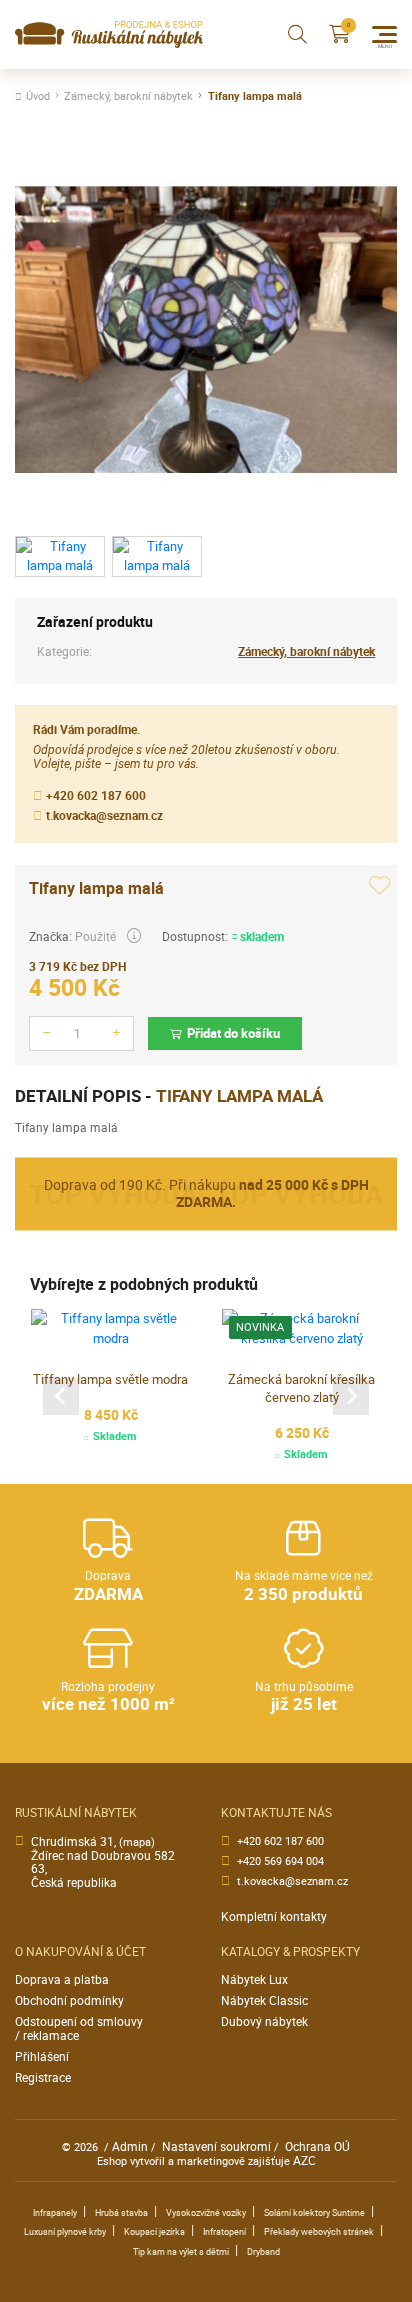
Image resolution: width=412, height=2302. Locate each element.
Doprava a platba (62, 1979)
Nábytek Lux (254, 1979)
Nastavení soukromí (216, 2146)
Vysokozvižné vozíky (206, 2213)
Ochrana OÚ (317, 2146)
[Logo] (109, 34)
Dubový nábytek (264, 2021)
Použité (95, 936)
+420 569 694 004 (280, 1861)
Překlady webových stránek (319, 2232)
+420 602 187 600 (96, 795)
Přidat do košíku (233, 1033)
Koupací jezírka (154, 2232)
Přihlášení (42, 2056)
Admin (130, 2146)
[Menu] (384, 34)
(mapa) (137, 1842)
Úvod (38, 96)
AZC (304, 2160)
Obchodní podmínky (69, 2000)
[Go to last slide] (61, 1396)
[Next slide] (351, 1396)
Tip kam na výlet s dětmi (181, 2252)
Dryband (263, 2252)
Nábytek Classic (264, 2000)
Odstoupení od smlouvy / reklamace (79, 2028)
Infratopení (224, 2232)
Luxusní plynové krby (65, 2232)
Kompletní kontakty (274, 1916)
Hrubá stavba (121, 2213)
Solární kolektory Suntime (314, 2213)
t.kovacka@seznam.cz (104, 815)
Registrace (43, 2077)
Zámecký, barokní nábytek (128, 96)
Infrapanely (55, 2213)
